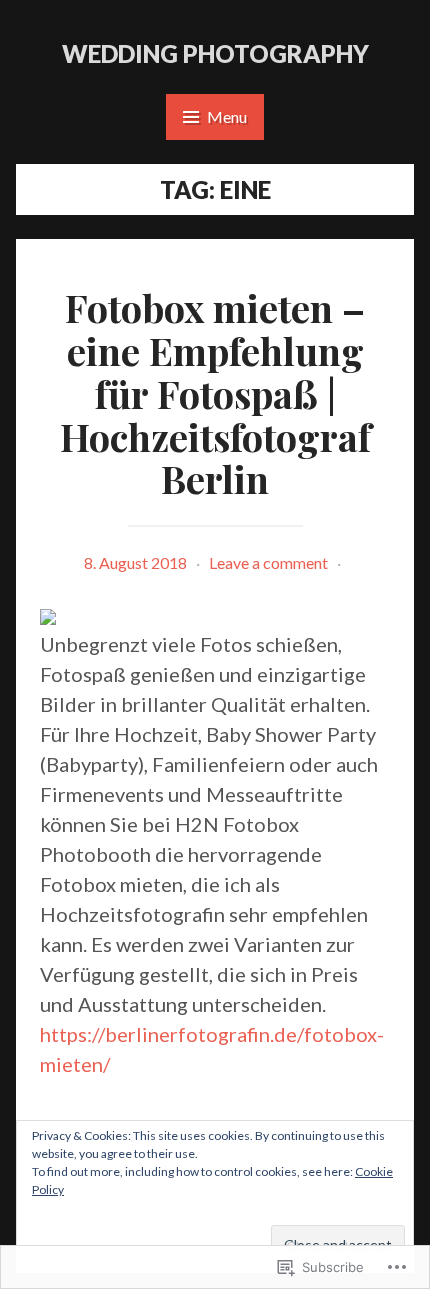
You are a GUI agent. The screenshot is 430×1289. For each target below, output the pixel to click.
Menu (227, 116)
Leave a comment (268, 562)
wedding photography (215, 53)
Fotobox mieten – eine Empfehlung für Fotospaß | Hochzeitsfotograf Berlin (215, 393)
